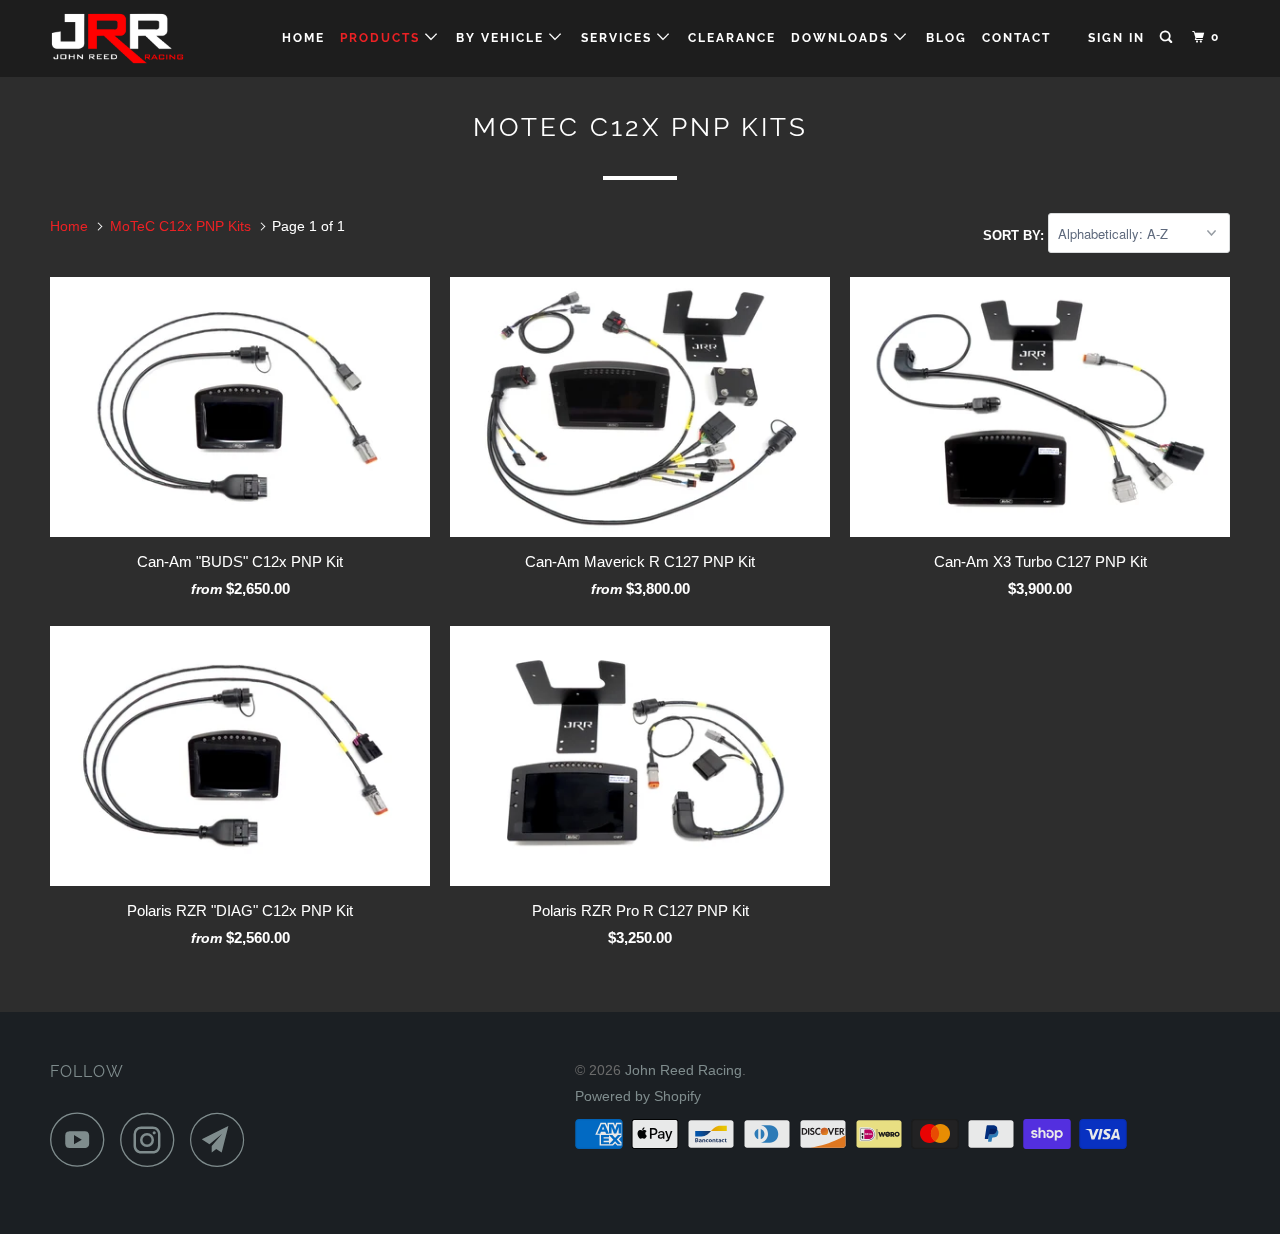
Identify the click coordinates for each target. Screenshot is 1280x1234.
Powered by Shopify (638, 1096)
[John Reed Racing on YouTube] (83, 1139)
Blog (946, 38)
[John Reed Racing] (152, 38)
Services (619, 38)
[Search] (1168, 37)
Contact (1016, 38)
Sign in (1116, 38)
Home (303, 38)
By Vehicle (502, 38)
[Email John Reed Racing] (223, 1139)
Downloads (842, 38)
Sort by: (1015, 234)
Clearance (732, 38)
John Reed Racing (683, 1070)
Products (382, 38)
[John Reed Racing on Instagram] (153, 1139)
